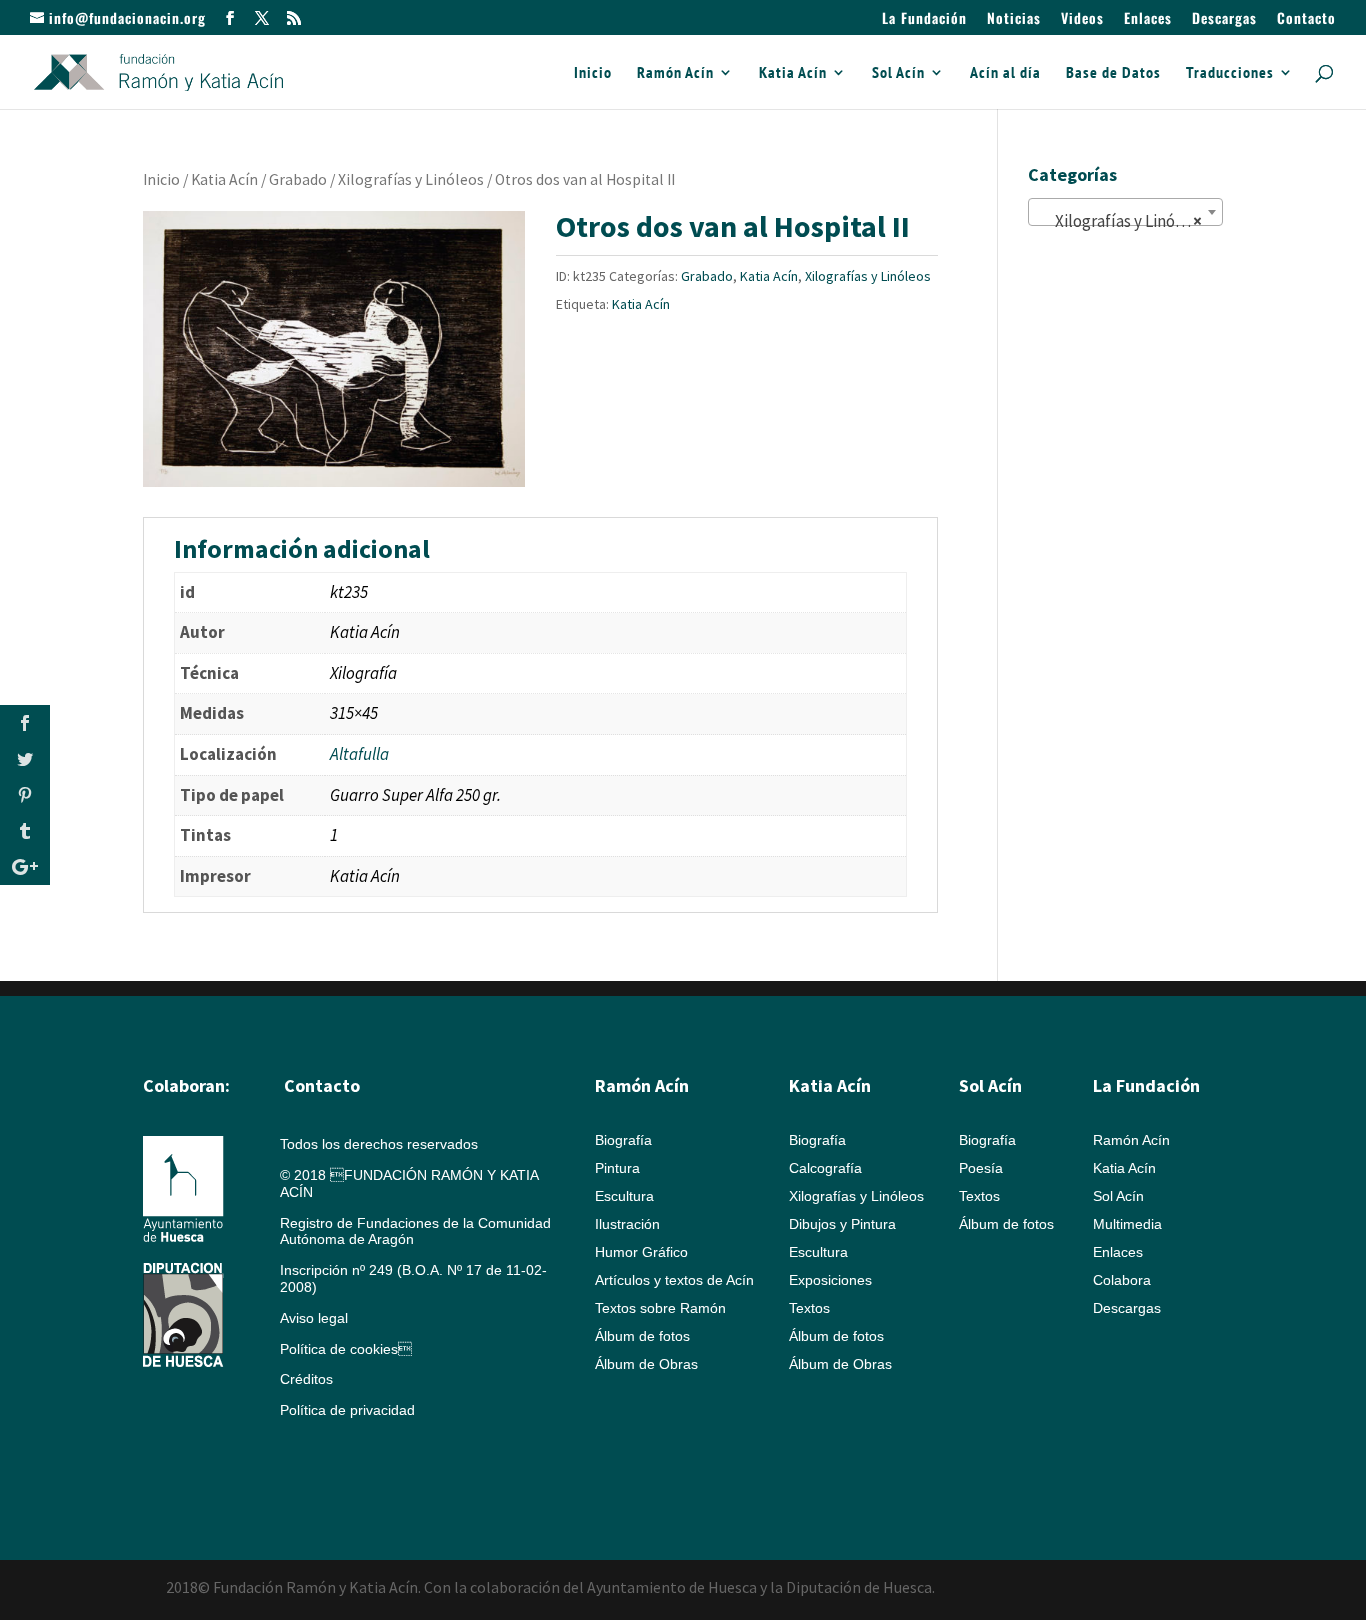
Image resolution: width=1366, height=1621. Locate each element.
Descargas (1224, 19)
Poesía (981, 1168)
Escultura (624, 1196)
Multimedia (1127, 1224)
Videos (1082, 19)
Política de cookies (346, 1349)
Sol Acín (898, 73)
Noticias (1014, 19)
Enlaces (1148, 19)
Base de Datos (1113, 73)
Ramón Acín (675, 73)
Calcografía (825, 1168)
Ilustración (627, 1224)
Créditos (306, 1379)
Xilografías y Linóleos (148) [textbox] (1129, 221)
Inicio (593, 73)
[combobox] (1125, 212)
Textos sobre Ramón (660, 1308)
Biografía (623, 1140)
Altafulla (359, 754)
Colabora (1122, 1280)
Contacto (1306, 19)
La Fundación (924, 19)
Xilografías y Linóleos (411, 179)
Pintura (617, 1168)
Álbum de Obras (646, 1364)
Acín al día (1005, 73)
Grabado (298, 179)
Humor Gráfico (641, 1252)
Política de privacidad (347, 1410)
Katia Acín (793, 73)
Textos (809, 1308)
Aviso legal (314, 1318)
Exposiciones (830, 1280)
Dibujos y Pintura (842, 1224)
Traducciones (1230, 73)
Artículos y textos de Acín (674, 1280)
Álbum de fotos (642, 1336)
